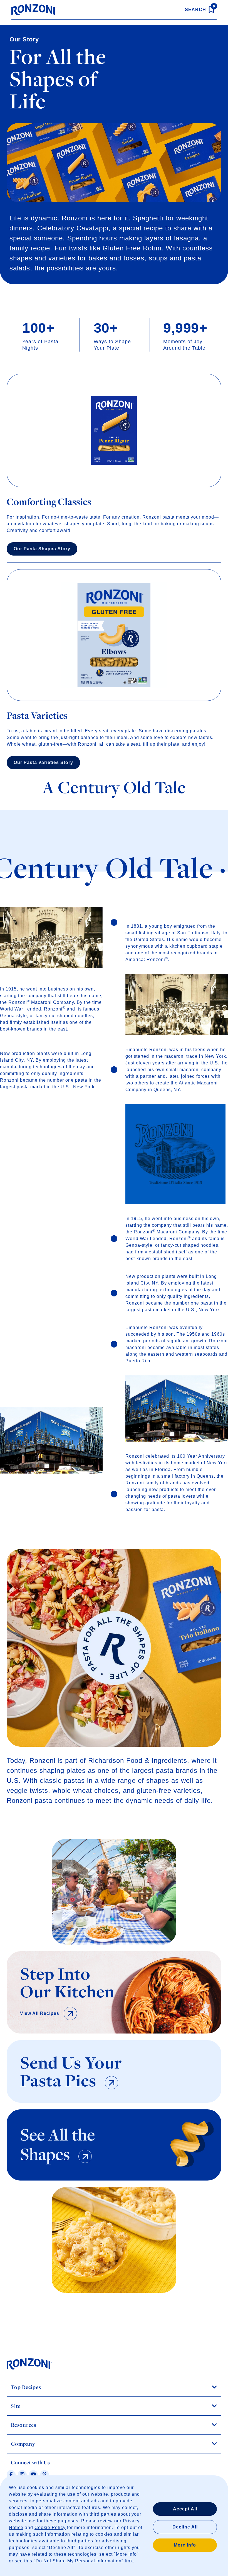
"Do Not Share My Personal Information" (79, 2561)
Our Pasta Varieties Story (43, 762)
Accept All (185, 2509)
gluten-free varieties (169, 1790)
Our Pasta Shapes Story (42, 549)
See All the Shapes (57, 2144)
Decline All (185, 2527)
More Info (185, 2545)
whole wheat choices (86, 1790)
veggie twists (27, 1790)
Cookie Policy (50, 2528)
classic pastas (62, 1780)
